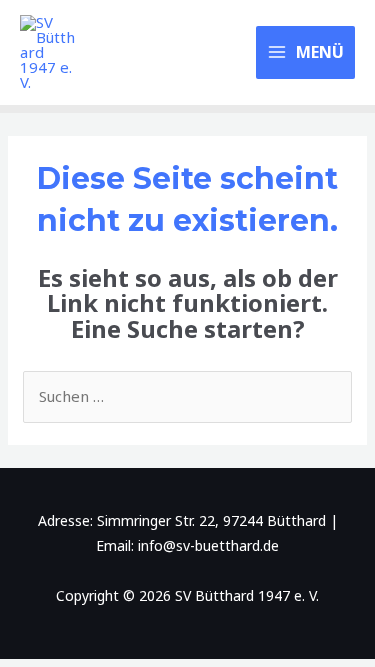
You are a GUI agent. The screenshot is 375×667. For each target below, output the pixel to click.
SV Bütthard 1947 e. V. (159, 53)
